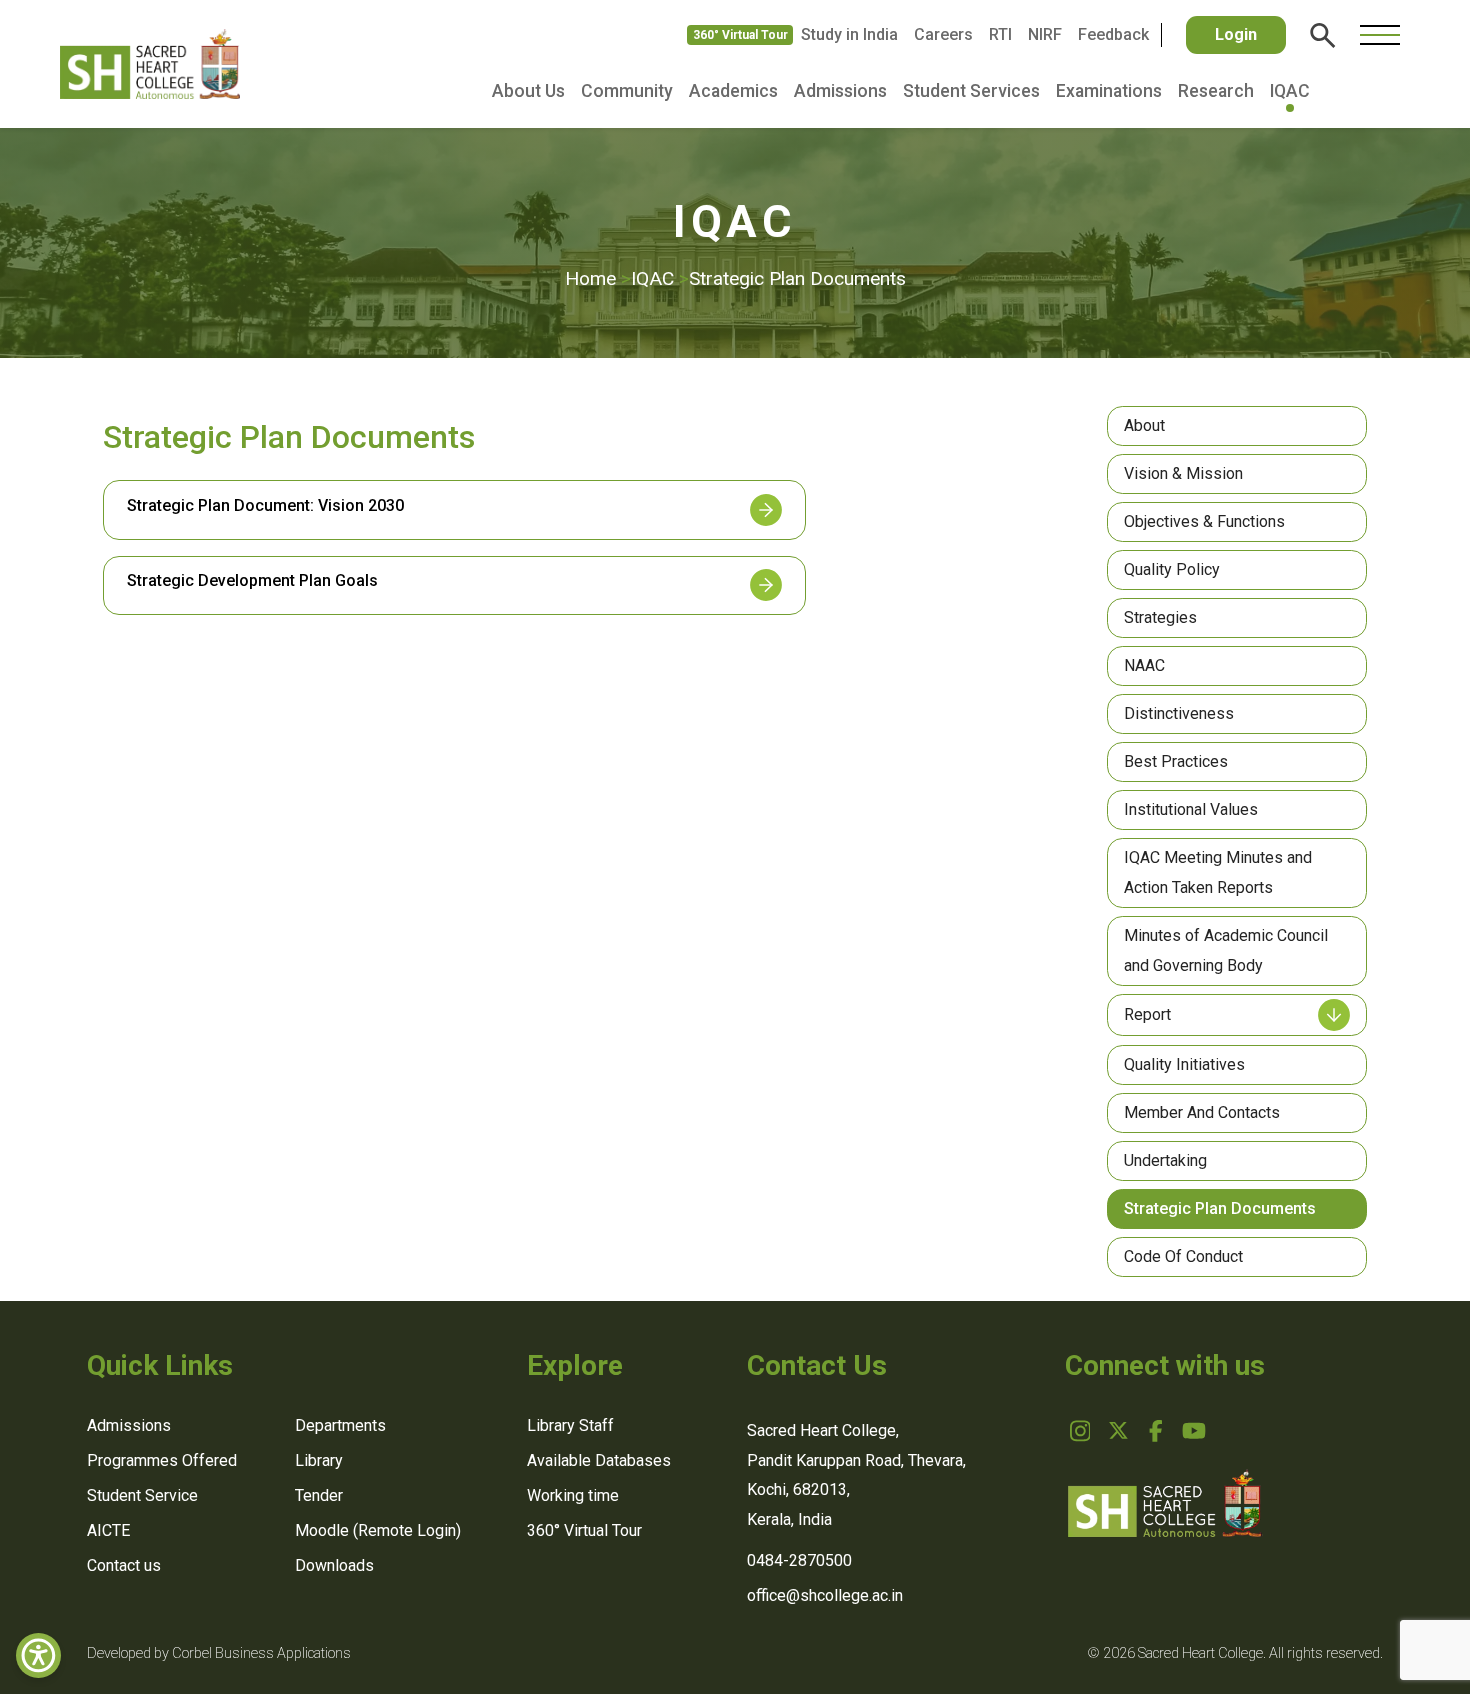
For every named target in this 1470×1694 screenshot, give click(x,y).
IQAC (1290, 91)
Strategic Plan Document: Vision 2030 (265, 505)
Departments (340, 1425)
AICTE (108, 1530)
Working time (573, 1495)
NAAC (1144, 665)
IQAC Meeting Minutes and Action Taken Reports (1218, 872)
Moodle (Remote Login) (378, 1530)
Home (598, 278)
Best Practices (1176, 761)
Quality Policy (1172, 569)
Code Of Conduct (1183, 1256)
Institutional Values (1191, 809)
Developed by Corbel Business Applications (219, 1653)
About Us (528, 91)
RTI (1000, 34)
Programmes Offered (162, 1460)
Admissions (840, 91)
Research (1216, 91)
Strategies (1160, 617)
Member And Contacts (1202, 1112)
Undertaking (1165, 1160)
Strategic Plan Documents (1220, 1208)
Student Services (971, 91)
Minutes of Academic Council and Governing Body (1226, 950)
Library (319, 1460)
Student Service (142, 1495)
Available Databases (599, 1460)
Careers (943, 34)
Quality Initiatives (1184, 1064)
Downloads (334, 1565)
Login (1236, 34)
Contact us (124, 1565)
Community (627, 91)
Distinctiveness (1179, 713)
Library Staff (570, 1425)
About (1144, 425)
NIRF (1045, 34)
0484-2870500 (799, 1560)
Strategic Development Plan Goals (252, 580)
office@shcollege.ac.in (825, 1595)
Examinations (1109, 91)
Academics (733, 91)
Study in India (849, 34)
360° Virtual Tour (740, 35)
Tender (319, 1495)
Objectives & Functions (1204, 521)
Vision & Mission (1183, 473)
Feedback (1113, 34)
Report (1147, 1014)
